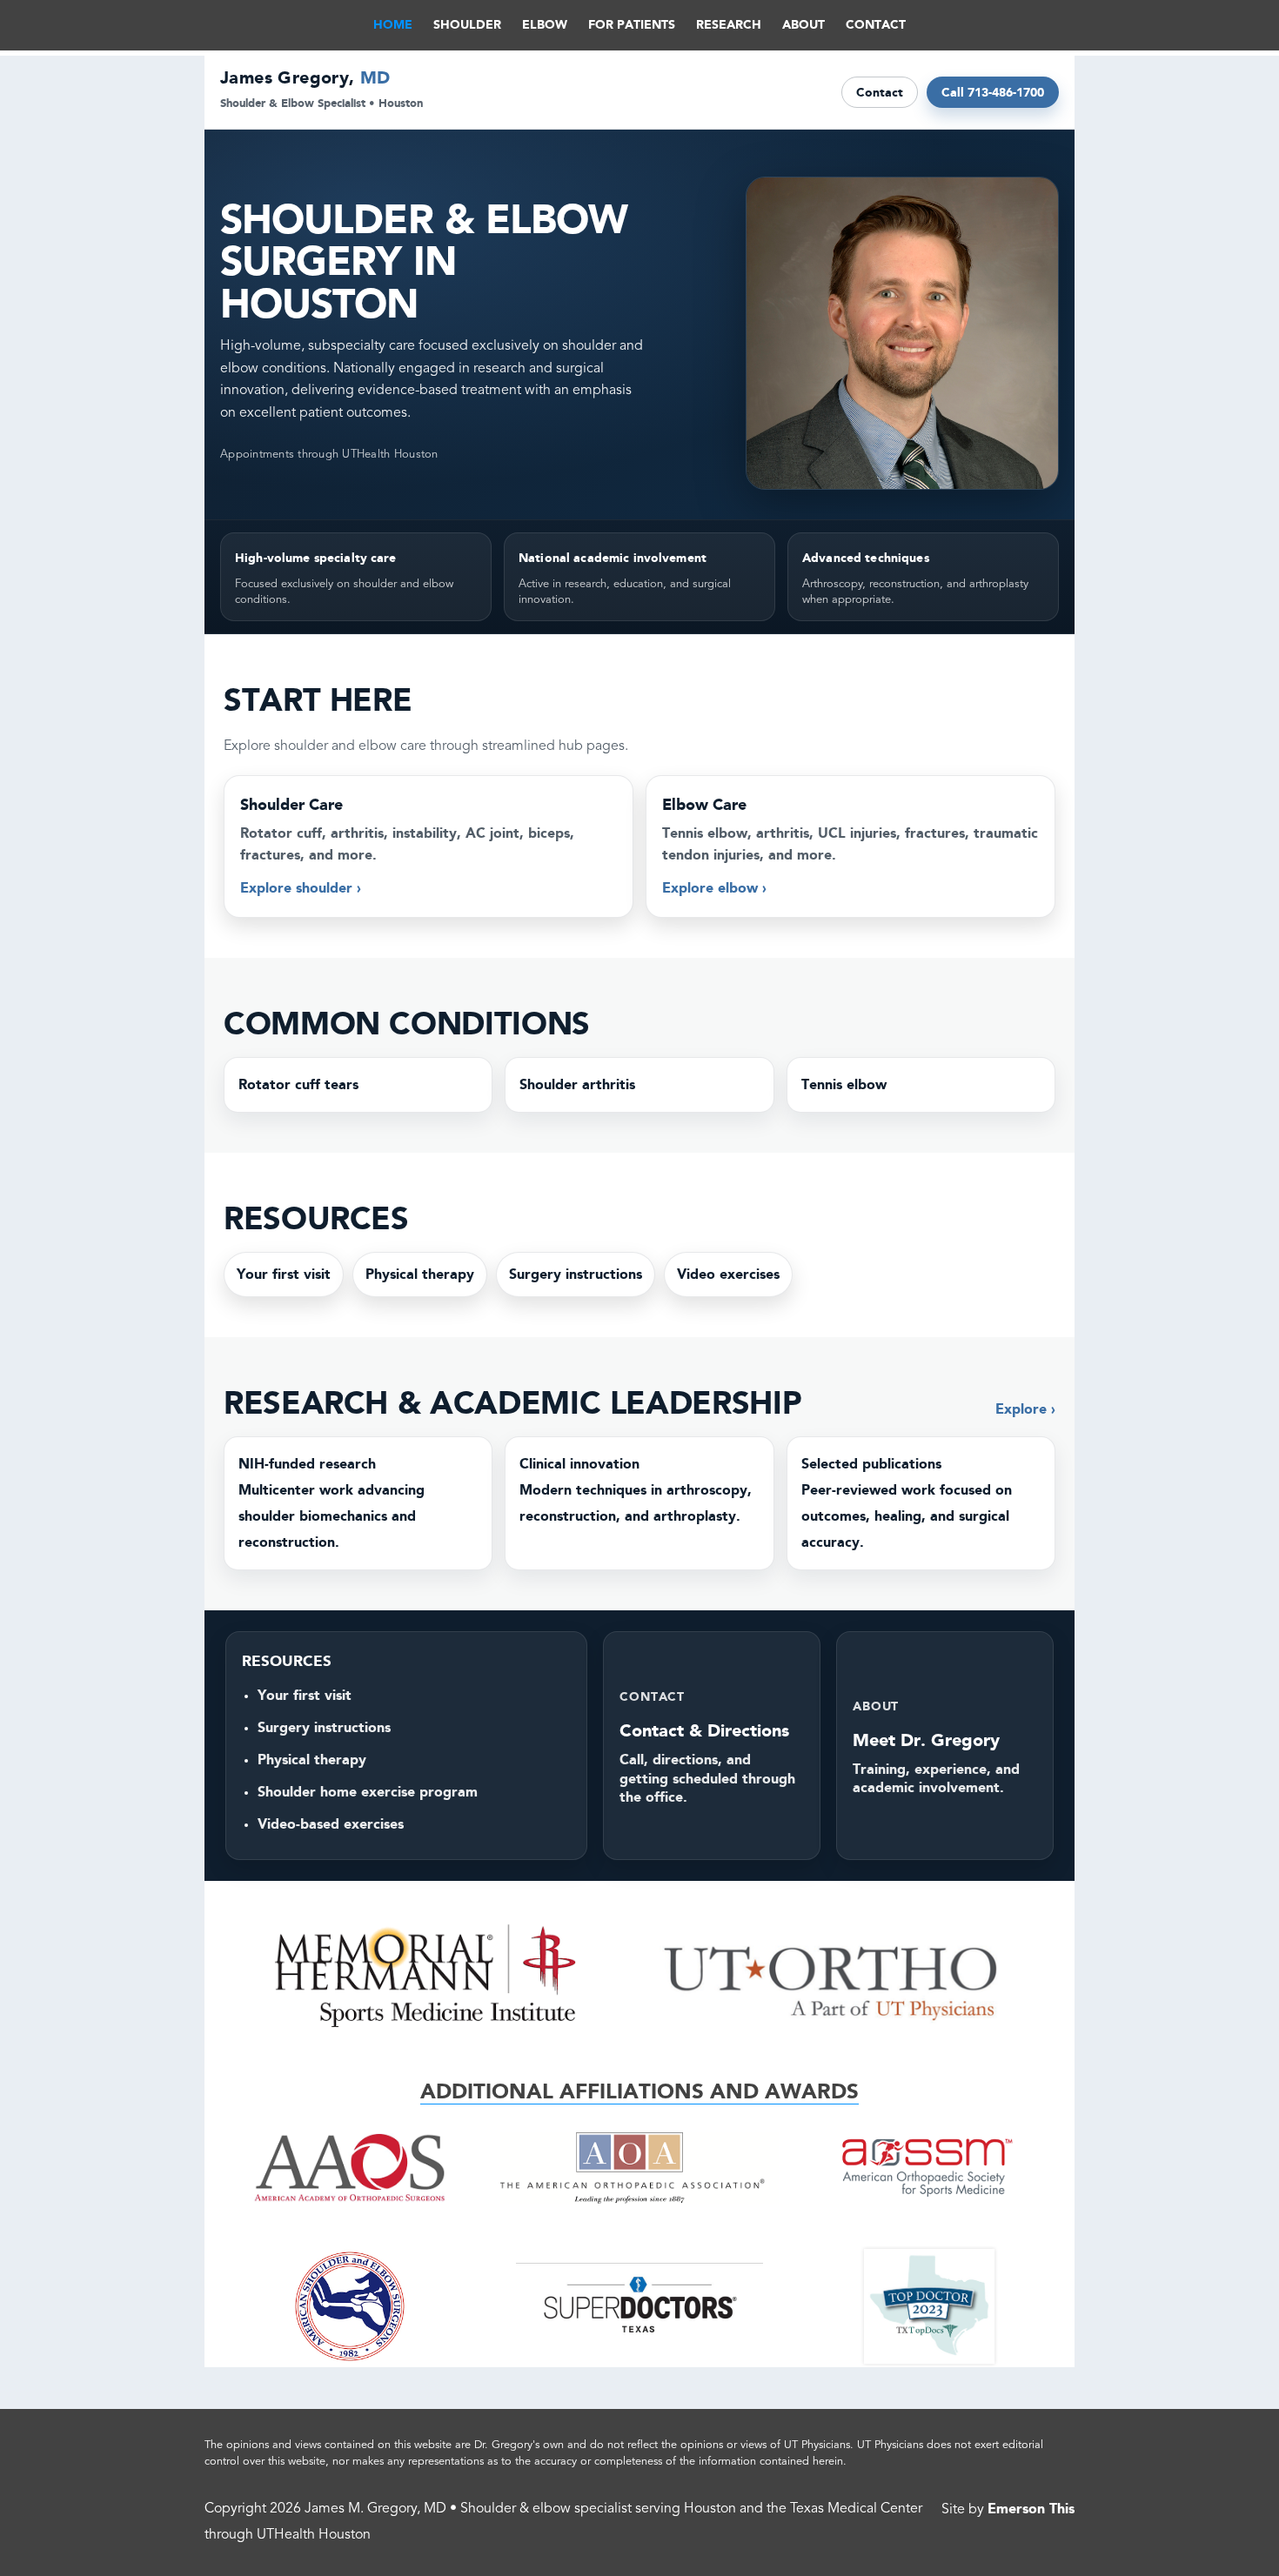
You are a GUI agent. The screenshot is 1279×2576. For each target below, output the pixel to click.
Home (393, 25)
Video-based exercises (331, 1824)
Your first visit (284, 1274)
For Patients (632, 25)
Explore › (1025, 1409)
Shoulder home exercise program (368, 1792)
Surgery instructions (576, 1274)
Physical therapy (420, 1274)
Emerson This (1031, 2509)
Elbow (545, 25)
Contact (880, 92)
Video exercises (728, 1274)
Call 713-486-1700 (993, 92)
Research (729, 25)
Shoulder (467, 25)
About (804, 25)
